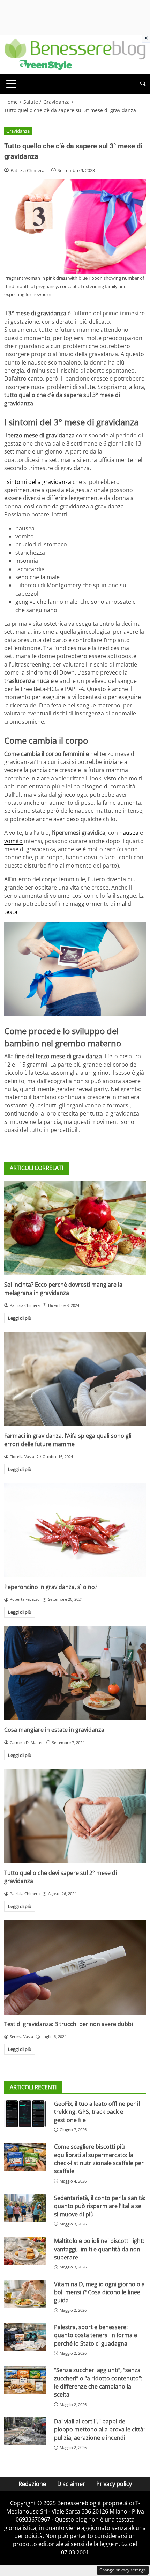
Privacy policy (114, 2484)
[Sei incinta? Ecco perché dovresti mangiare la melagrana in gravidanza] (75, 1228)
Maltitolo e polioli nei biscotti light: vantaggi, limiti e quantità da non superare (99, 2249)
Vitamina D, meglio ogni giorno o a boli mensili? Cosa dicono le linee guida (99, 2292)
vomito (13, 841)
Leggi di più (20, 1318)
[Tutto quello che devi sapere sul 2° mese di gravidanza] (75, 1816)
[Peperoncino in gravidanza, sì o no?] (75, 1530)
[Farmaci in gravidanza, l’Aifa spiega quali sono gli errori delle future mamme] (75, 1379)
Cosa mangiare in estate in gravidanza (54, 1730)
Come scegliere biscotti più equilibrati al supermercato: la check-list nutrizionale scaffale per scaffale (99, 2159)
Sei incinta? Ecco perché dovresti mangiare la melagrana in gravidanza (63, 1289)
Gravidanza (18, 131)
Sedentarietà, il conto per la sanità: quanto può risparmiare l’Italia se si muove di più (100, 2206)
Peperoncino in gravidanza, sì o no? (51, 1587)
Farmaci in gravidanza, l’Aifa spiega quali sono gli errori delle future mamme (68, 1440)
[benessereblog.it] (75, 54)
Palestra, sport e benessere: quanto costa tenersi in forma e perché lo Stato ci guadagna (96, 2335)
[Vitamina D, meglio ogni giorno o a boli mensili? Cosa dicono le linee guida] (25, 2294)
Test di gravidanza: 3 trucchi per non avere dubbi (69, 2024)
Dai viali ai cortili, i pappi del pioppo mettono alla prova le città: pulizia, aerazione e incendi (99, 2430)
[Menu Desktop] (11, 84)
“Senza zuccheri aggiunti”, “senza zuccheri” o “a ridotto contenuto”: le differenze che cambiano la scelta (98, 2382)
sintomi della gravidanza (39, 482)
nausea (129, 833)
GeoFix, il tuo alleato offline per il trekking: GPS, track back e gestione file (97, 2112)
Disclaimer (71, 2484)
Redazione (32, 2484)
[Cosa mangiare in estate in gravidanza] (75, 1673)
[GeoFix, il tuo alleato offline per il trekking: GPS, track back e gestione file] (25, 2114)
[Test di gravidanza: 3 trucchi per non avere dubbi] (75, 1967)
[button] (143, 84)
